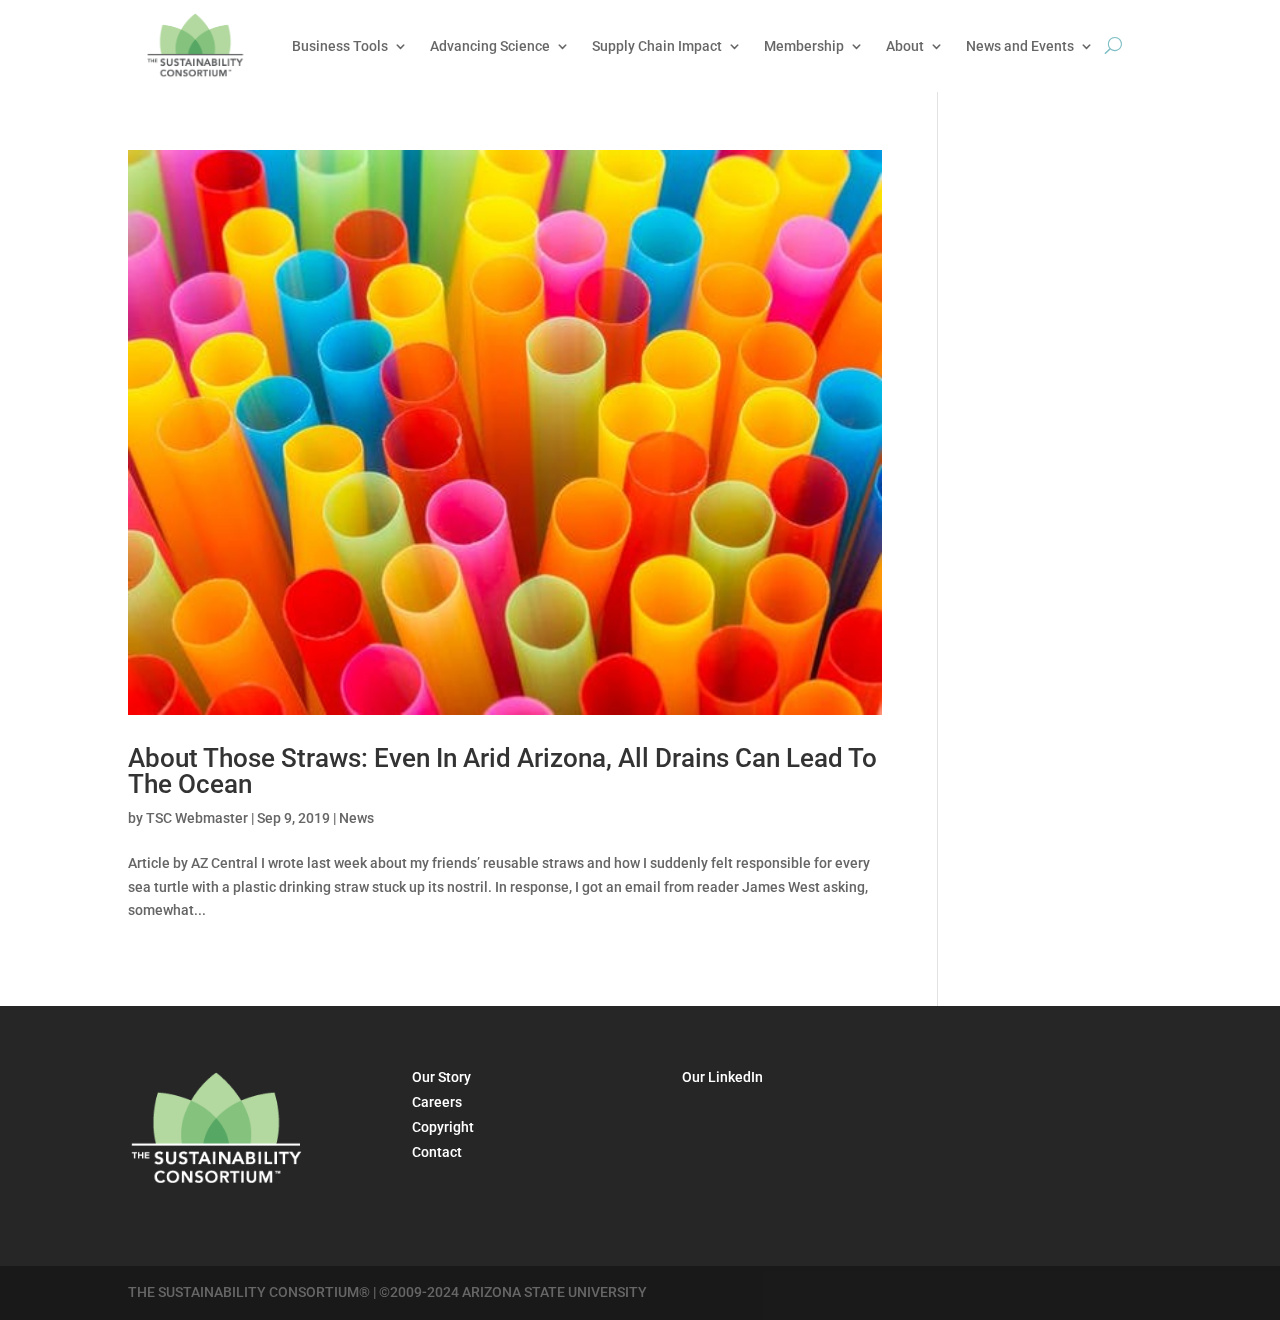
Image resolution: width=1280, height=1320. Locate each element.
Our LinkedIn (722, 1077)
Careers (437, 1102)
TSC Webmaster (197, 818)
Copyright (443, 1127)
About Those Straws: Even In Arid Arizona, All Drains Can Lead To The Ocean (502, 771)
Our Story (441, 1077)
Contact (437, 1152)
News (356, 818)
